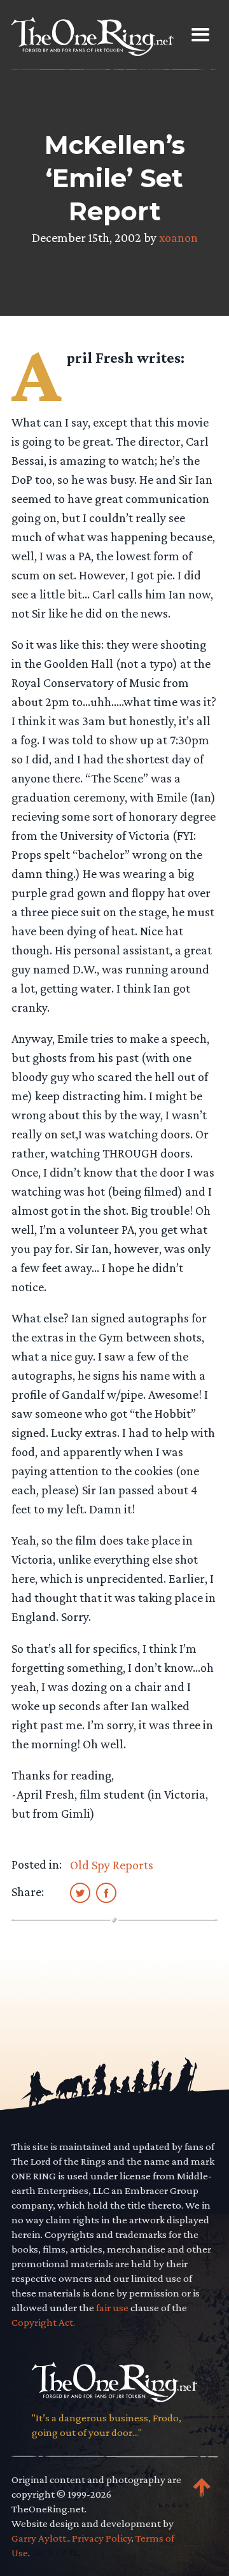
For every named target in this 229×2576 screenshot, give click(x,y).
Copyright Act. (43, 2322)
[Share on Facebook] (106, 1892)
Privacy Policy (102, 2538)
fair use (112, 2308)
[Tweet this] (80, 1892)
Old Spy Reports (112, 1865)
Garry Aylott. (40, 2538)
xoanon (178, 237)
